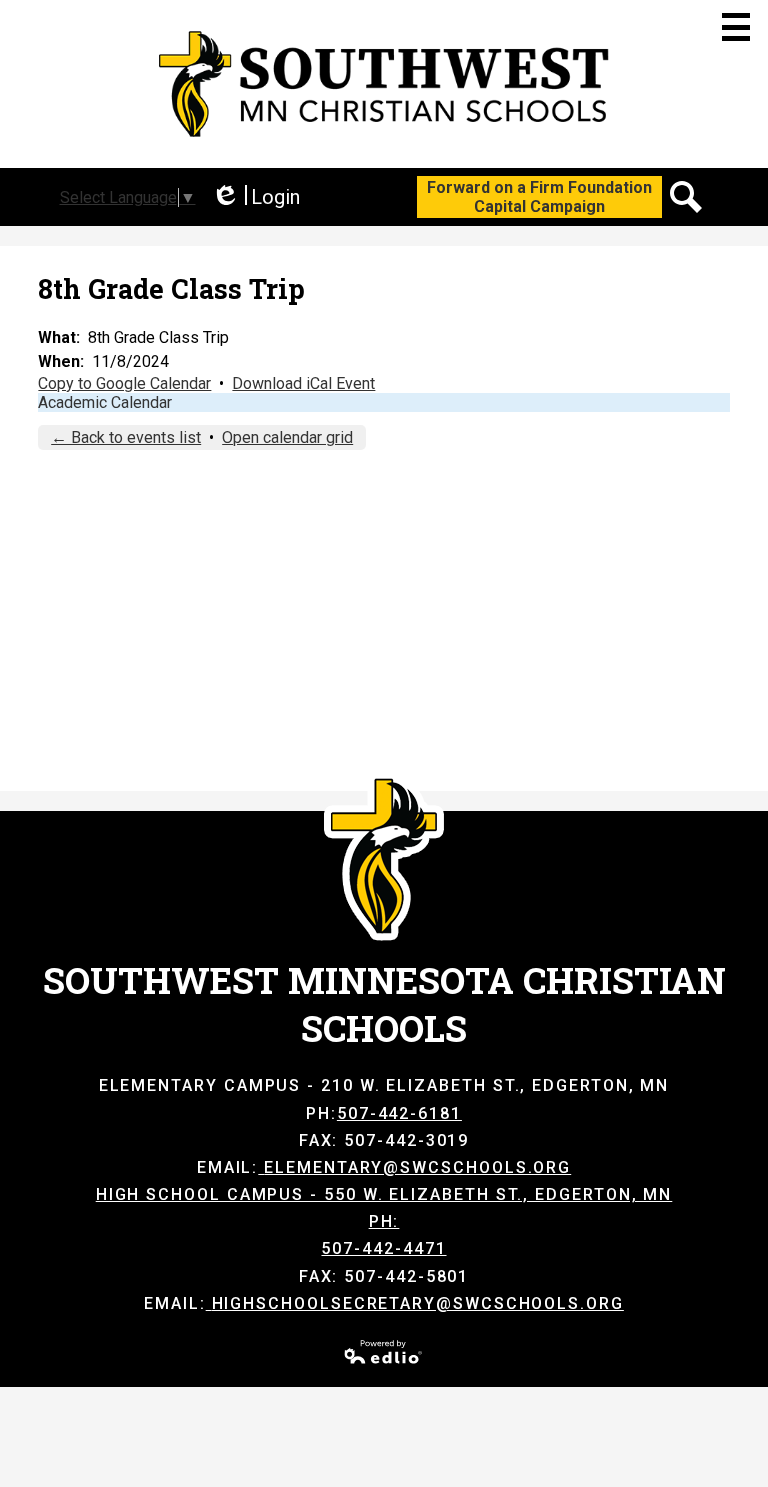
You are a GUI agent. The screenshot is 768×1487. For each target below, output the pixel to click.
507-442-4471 (383, 1248)
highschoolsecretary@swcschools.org (418, 1303)
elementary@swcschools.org (417, 1167)
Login (255, 197)
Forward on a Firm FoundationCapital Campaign (539, 197)
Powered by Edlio (384, 1352)
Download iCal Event (303, 383)
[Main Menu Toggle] (736, 27)
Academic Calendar (105, 402)
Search (686, 197)
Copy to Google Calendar (124, 383)
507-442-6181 (399, 1113)
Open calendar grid (287, 437)
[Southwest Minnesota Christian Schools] (384, 84)
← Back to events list (126, 437)
